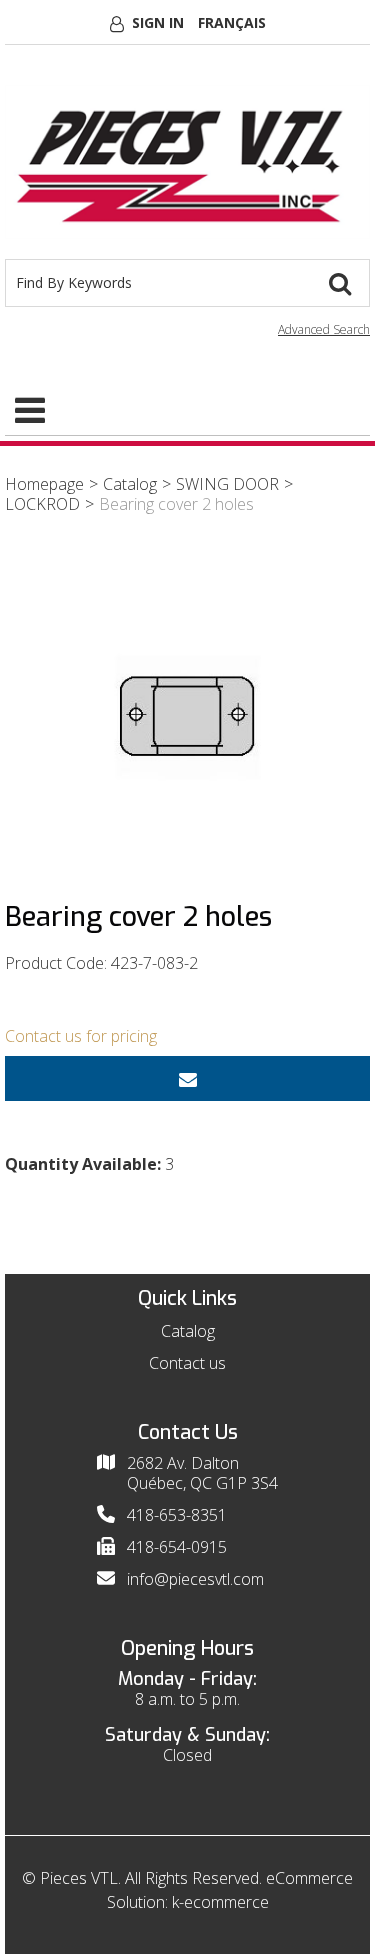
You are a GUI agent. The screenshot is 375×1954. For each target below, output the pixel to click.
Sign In (158, 22)
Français (232, 22)
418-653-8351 (177, 1515)
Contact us (187, 1363)
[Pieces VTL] (187, 162)
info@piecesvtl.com (195, 1579)
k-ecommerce (220, 1902)
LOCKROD (42, 504)
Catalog (130, 484)
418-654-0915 (177, 1547)
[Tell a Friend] (187, 1078)
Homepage (44, 484)
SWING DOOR (227, 484)
